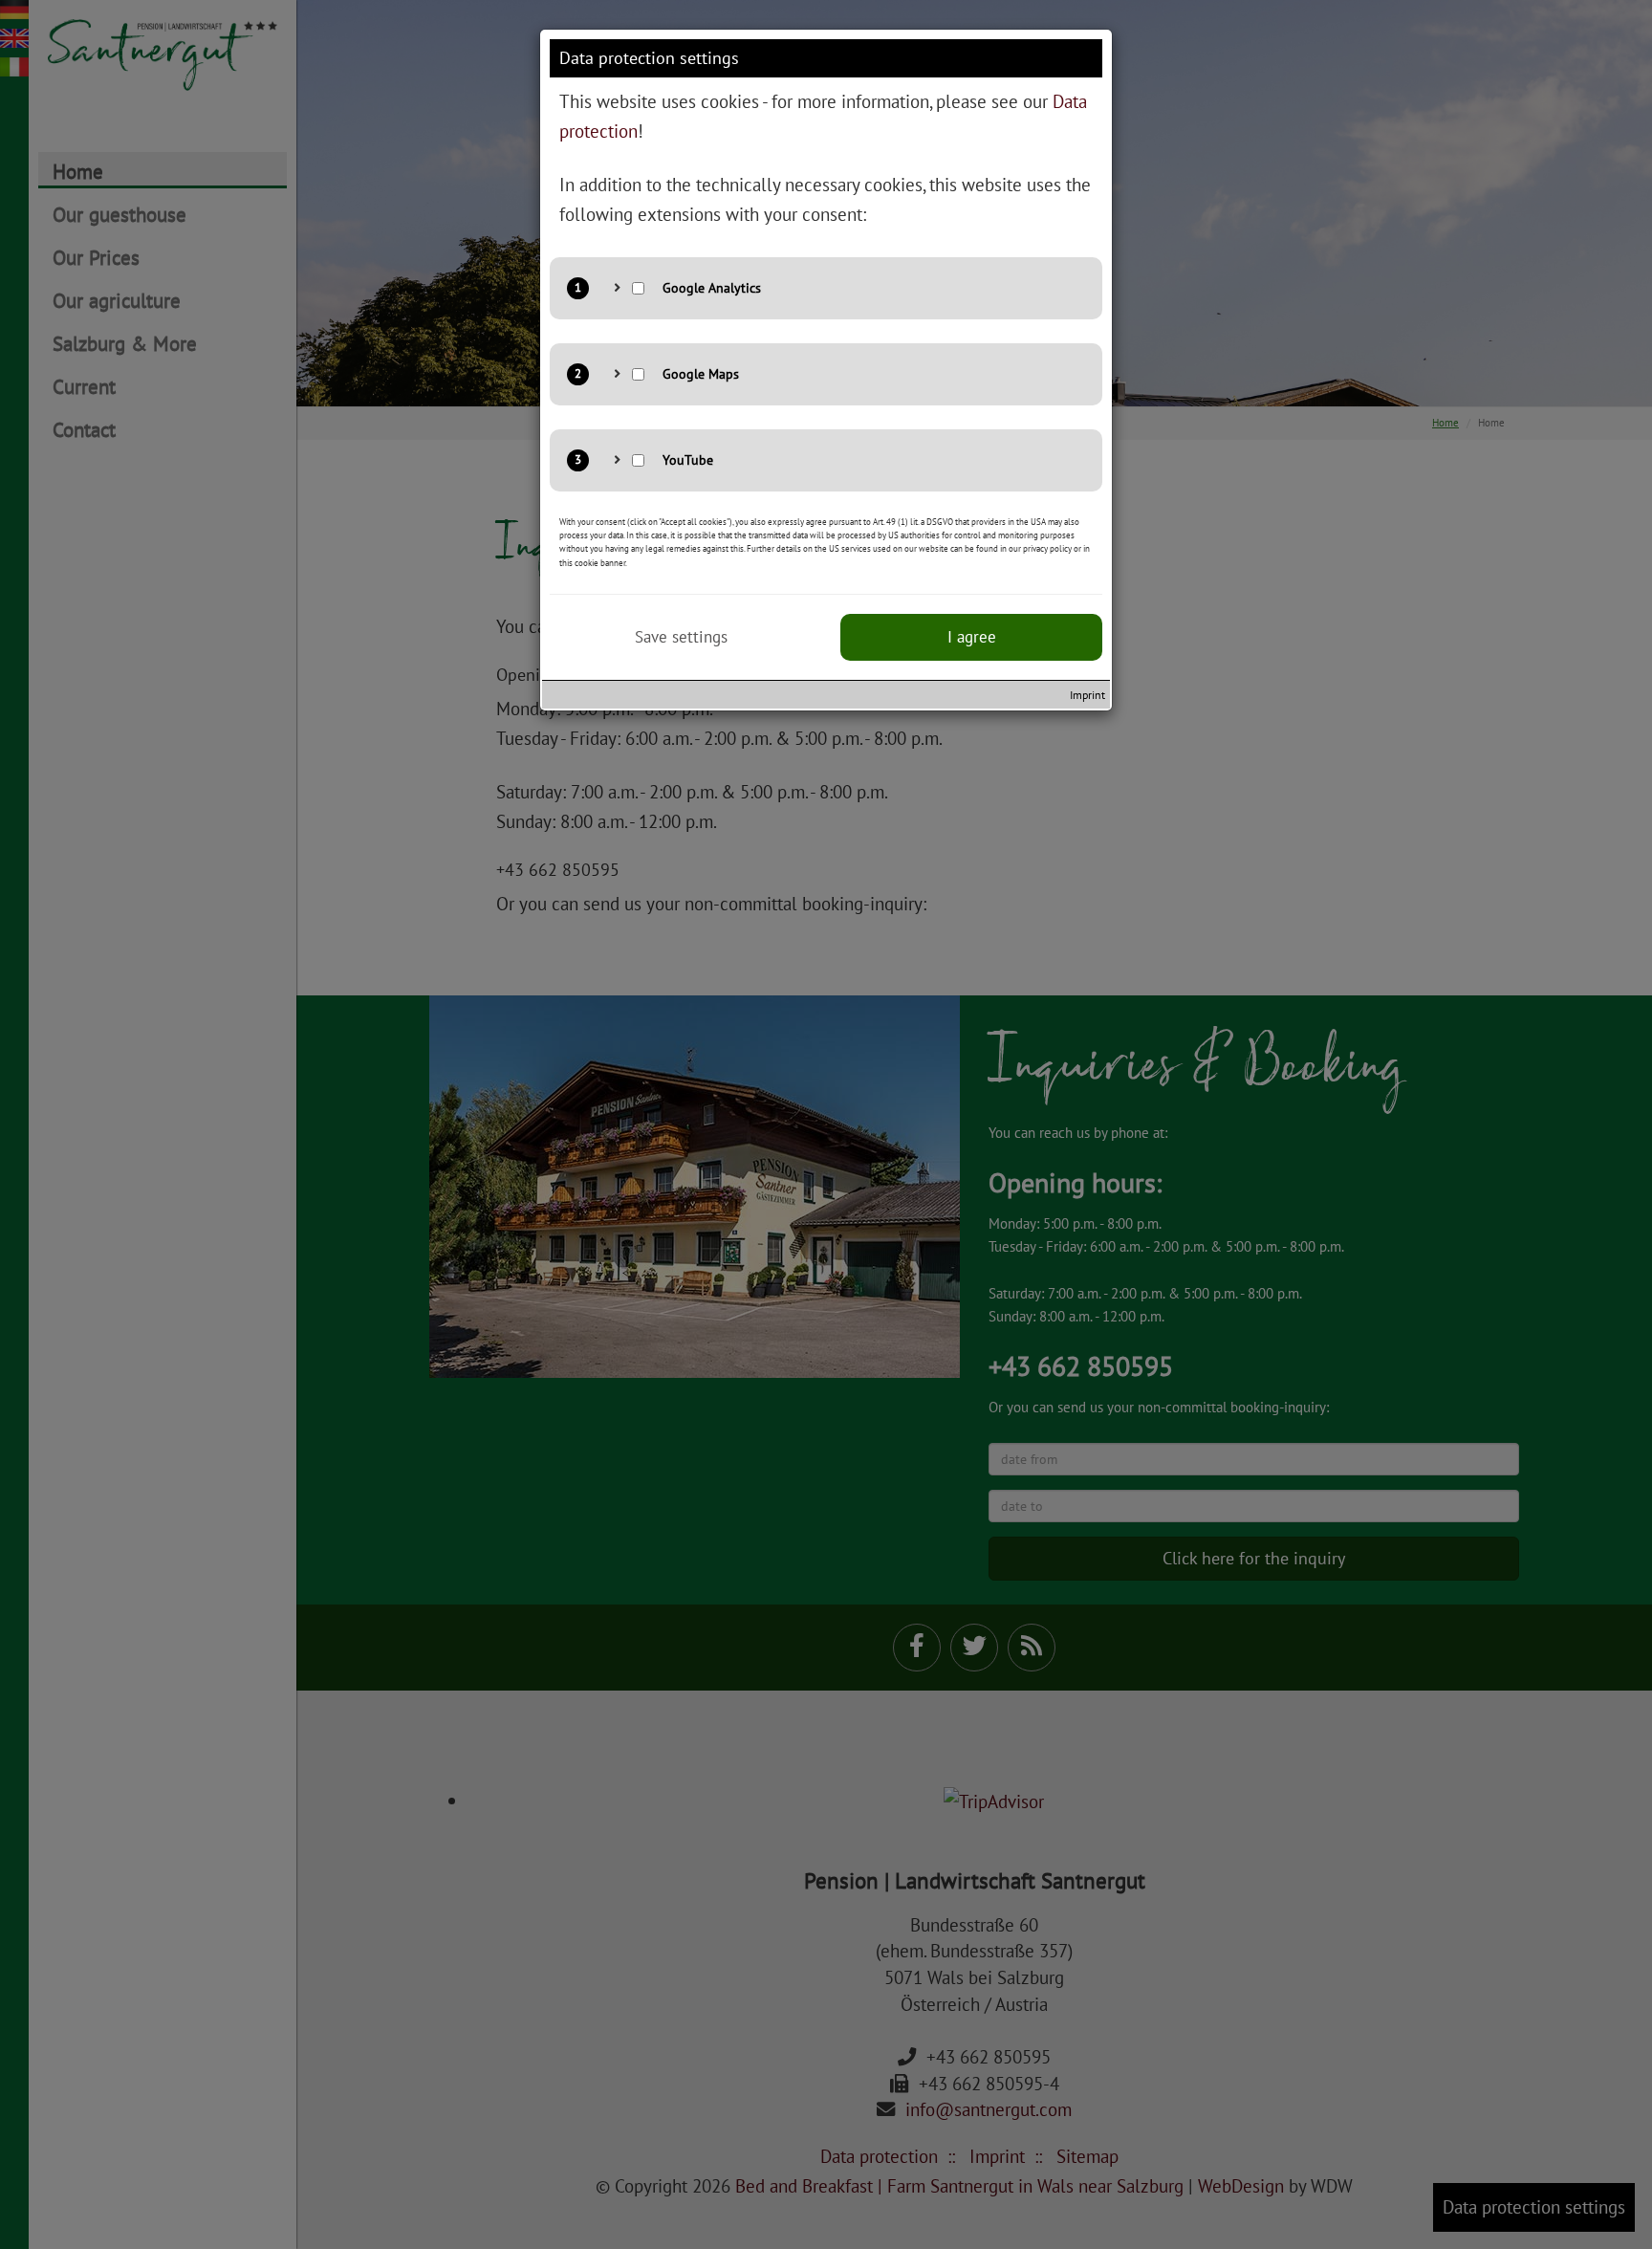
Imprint (1087, 695)
